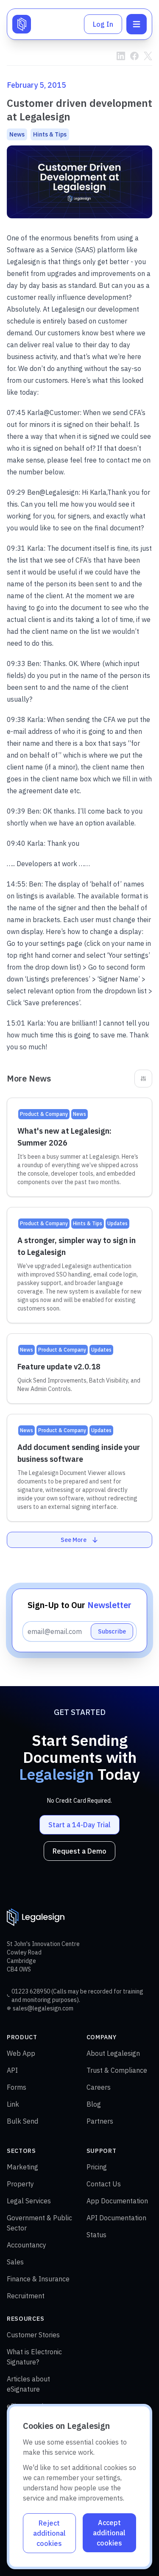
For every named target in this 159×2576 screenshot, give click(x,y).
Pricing (97, 2167)
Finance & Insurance (38, 2279)
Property (20, 2184)
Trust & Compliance (117, 2070)
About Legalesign (113, 2053)
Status (96, 2235)
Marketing (22, 2167)
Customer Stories (33, 2335)
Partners (100, 2121)
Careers (99, 2087)
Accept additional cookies (109, 2533)
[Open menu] (137, 24)
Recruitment (26, 2296)
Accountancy (26, 2245)
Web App (21, 2053)
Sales (15, 2262)
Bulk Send (22, 2121)
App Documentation (117, 2201)
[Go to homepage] (22, 24)
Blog (94, 2104)
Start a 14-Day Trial (79, 1825)
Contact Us (104, 2184)
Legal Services (29, 2201)
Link (13, 2104)
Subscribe (112, 1631)
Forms (17, 2087)
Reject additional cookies (49, 2533)
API (12, 2070)
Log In (103, 24)
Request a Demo (79, 1851)
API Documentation (116, 2218)
